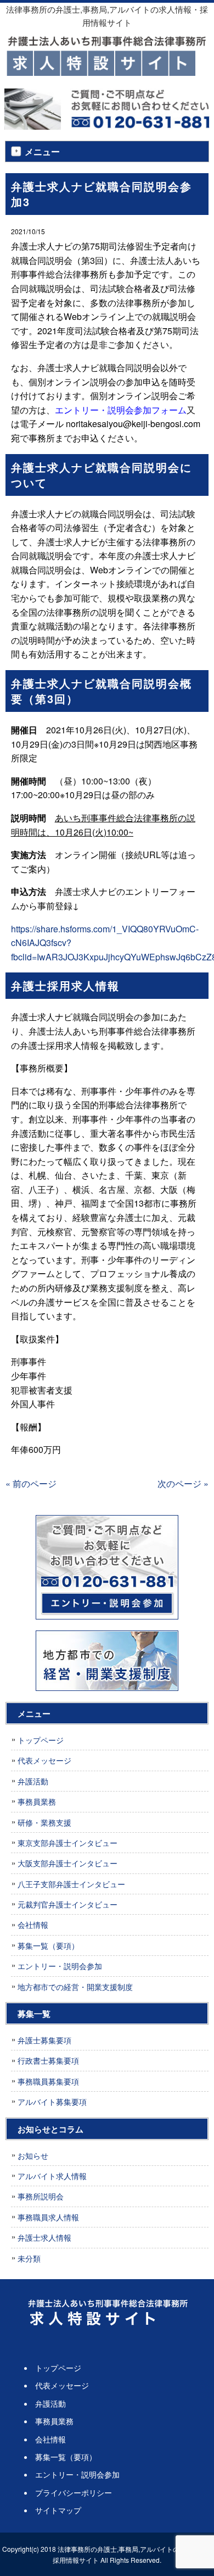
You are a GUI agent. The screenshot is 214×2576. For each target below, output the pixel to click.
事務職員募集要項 (48, 2081)
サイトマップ (58, 2510)
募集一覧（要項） (48, 1945)
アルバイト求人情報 (52, 2176)
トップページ (41, 1740)
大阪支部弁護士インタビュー (67, 1863)
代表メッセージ (44, 1760)
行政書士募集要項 (48, 2060)
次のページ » (183, 1483)
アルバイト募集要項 (52, 2102)
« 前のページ (31, 1483)
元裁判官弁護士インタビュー (67, 1904)
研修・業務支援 (44, 1822)
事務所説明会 (41, 2196)
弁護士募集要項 (44, 2040)
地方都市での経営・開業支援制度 (75, 1987)
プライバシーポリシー (74, 2492)
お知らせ (33, 2155)
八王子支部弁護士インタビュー (71, 1884)
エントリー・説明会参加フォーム (121, 410)
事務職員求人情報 (48, 2217)
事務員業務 (37, 1801)
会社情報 (33, 1925)
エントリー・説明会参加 (60, 1966)
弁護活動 (33, 1781)
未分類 (29, 2258)
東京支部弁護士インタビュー (67, 1843)
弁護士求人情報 (44, 2237)
